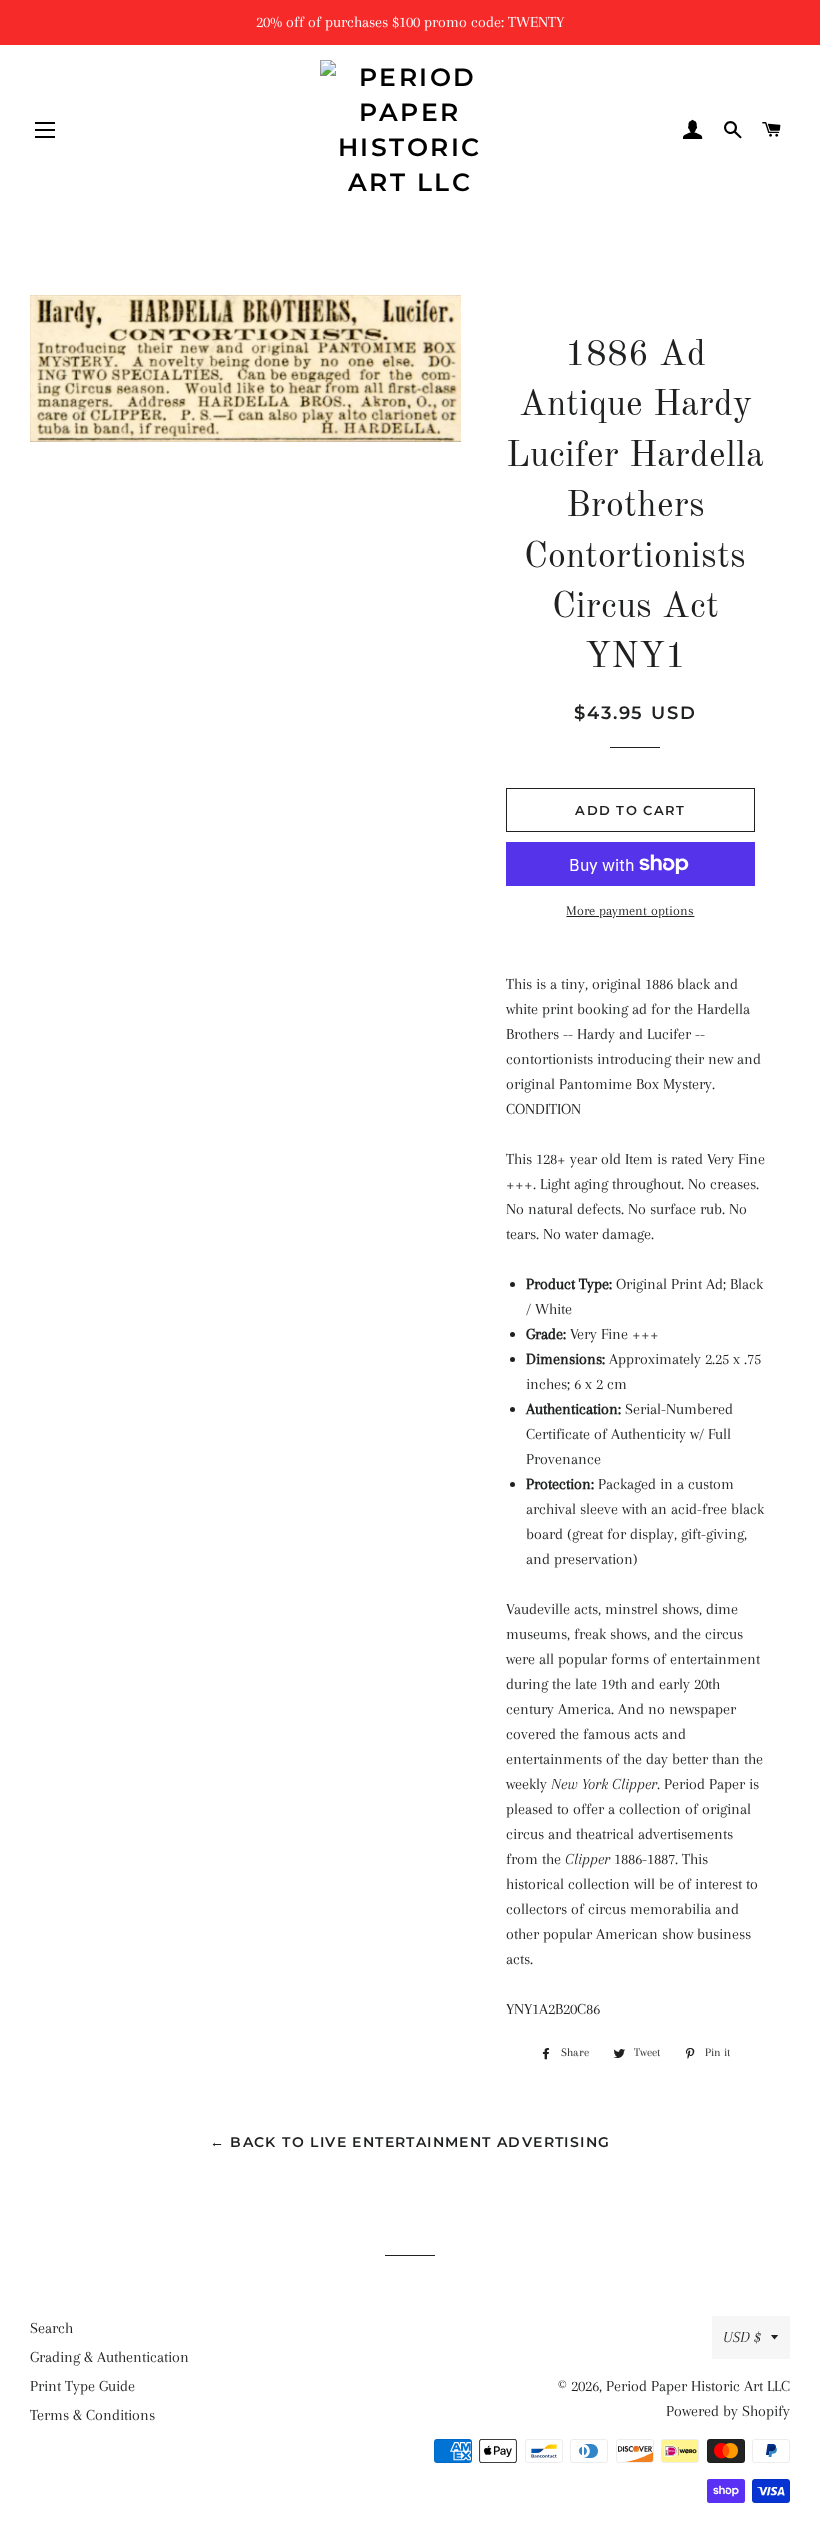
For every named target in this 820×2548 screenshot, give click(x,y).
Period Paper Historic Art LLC (698, 2386)
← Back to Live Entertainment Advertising (410, 2142)
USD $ (742, 2337)
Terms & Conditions (92, 2415)
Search (51, 2328)
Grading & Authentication (109, 2357)
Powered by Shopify (728, 2411)
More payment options (630, 910)
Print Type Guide (82, 2386)
